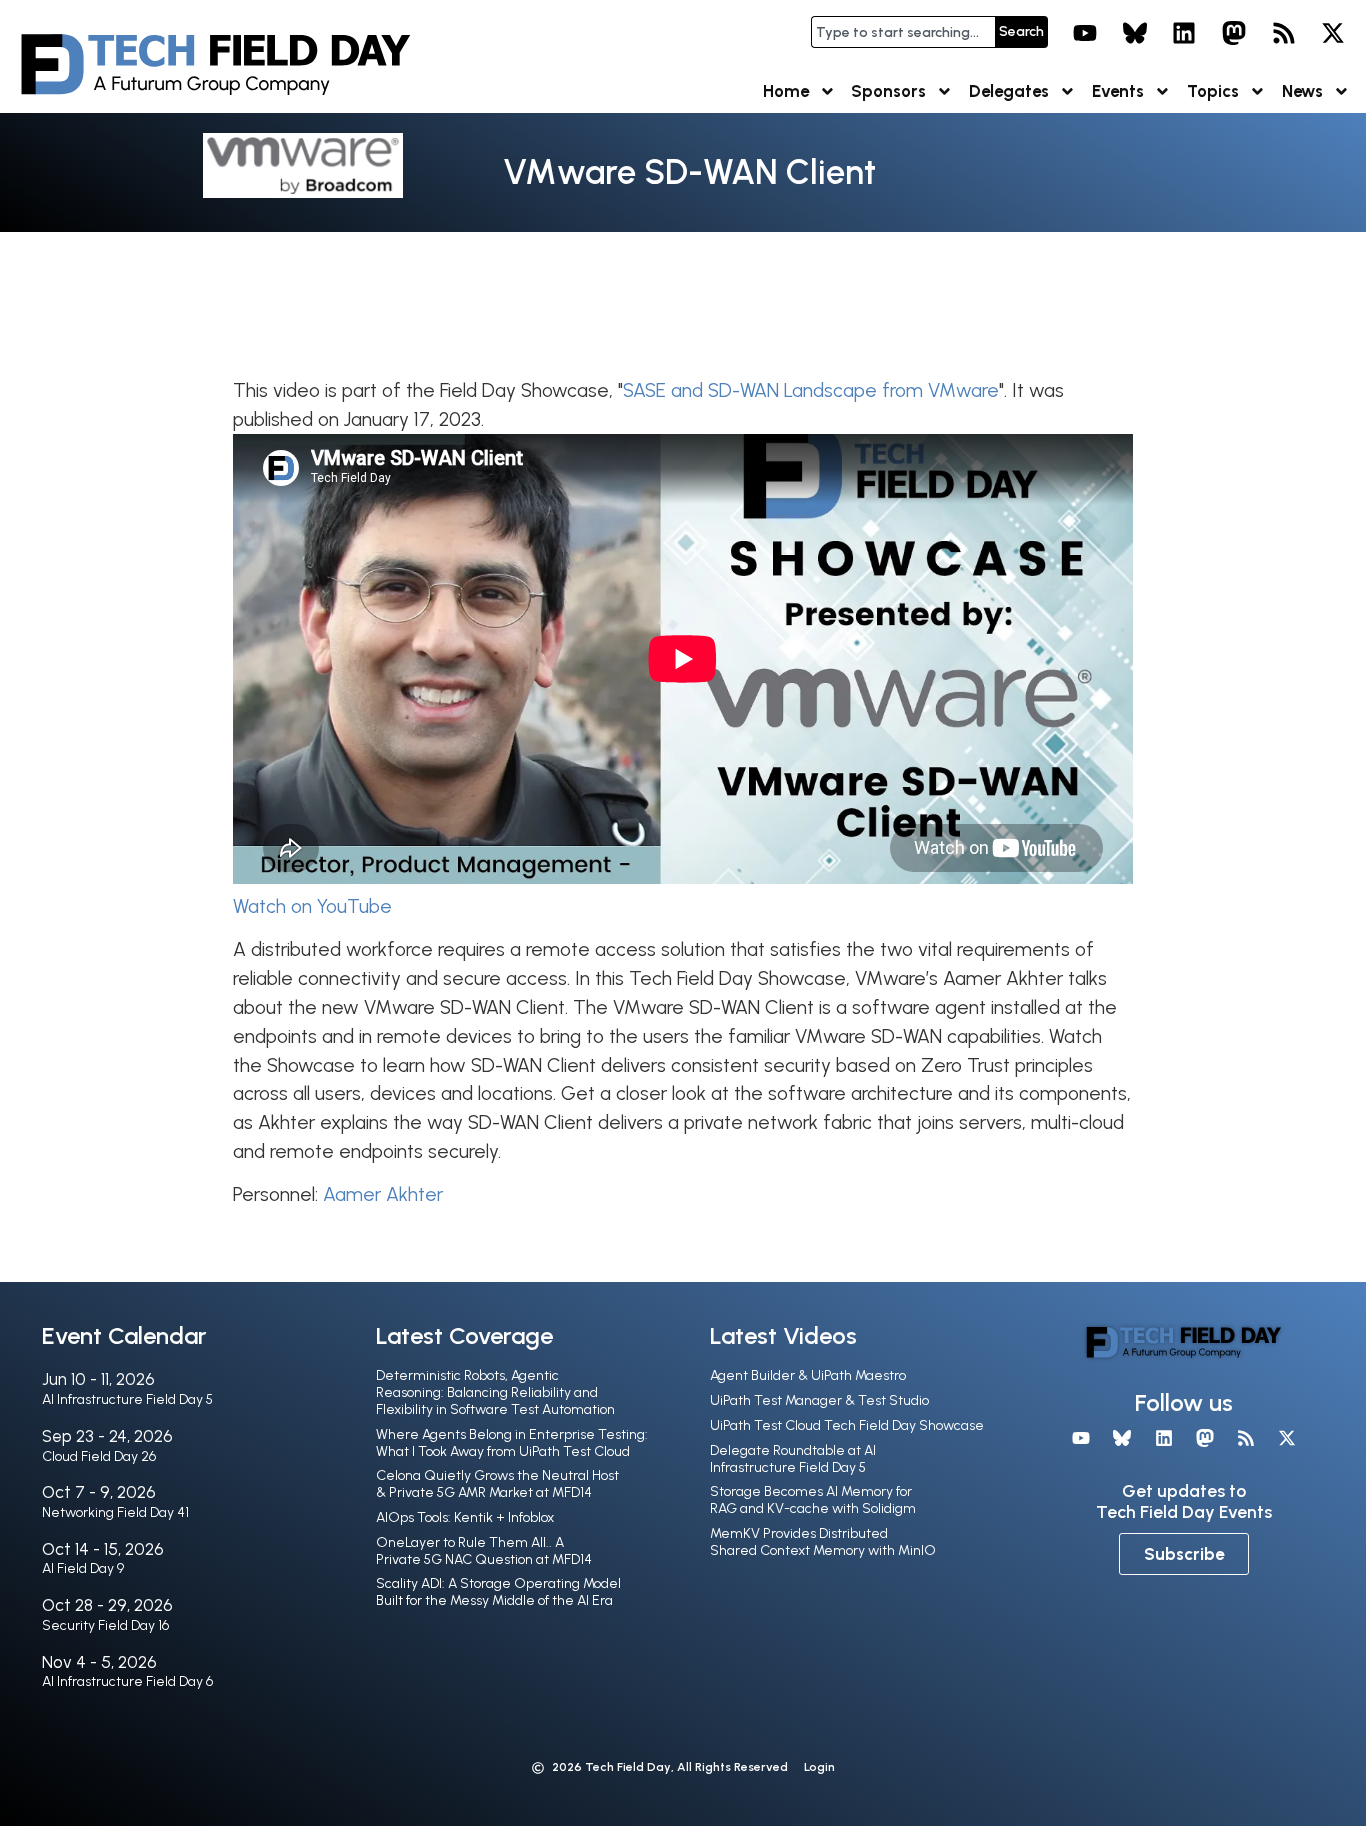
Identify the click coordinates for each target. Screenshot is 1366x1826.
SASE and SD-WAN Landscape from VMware (811, 390)
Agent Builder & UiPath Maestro (808, 1375)
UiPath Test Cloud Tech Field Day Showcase (847, 1425)
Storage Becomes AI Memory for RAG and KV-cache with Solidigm (813, 1500)
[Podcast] (1284, 33)
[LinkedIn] (1185, 33)
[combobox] (903, 32)
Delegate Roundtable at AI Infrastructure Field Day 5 (793, 1459)
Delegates (1009, 91)
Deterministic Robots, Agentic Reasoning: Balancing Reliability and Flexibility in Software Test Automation (495, 1392)
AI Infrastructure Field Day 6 (127, 1681)
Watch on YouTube (312, 906)
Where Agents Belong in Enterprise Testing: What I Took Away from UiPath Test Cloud (512, 1443)
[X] (1333, 33)
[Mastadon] (1234, 33)
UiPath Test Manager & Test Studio (819, 1400)
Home (786, 91)
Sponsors (888, 91)
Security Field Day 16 (105, 1625)
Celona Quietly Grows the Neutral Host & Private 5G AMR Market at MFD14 (497, 1484)
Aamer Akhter (383, 1194)
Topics (1213, 91)
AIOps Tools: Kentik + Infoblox (465, 1517)
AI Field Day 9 (83, 1568)
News (1302, 91)
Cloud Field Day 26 (99, 1456)
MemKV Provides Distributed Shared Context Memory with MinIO (823, 1542)
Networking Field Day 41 (115, 1512)
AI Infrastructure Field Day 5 (127, 1399)
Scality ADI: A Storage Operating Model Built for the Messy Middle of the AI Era (498, 1592)
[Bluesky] (1135, 33)
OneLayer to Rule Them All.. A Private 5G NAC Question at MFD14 (484, 1551)
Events (1118, 91)
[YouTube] (1085, 33)
